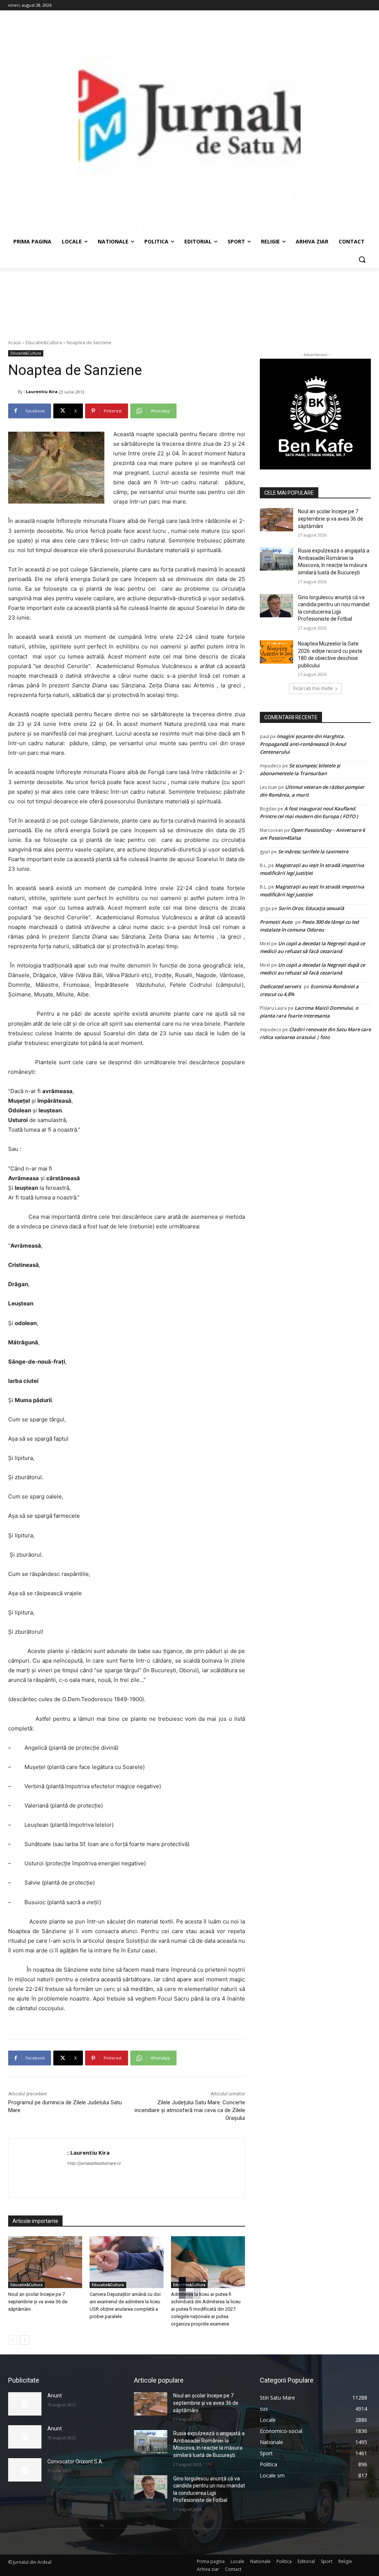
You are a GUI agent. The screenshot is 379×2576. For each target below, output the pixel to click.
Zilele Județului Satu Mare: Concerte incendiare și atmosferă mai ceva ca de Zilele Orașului (190, 2110)
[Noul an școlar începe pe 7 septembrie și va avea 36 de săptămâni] (45, 2262)
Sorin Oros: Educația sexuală (311, 908)
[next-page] (25, 2340)
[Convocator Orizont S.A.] (25, 2470)
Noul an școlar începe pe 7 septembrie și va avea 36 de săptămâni (38, 2302)
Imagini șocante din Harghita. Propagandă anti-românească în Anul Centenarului (303, 744)
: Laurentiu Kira (41, 391)
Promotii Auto (276, 922)
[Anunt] (25, 2404)
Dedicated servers (280, 986)
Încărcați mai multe (313, 688)
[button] (362, 259)
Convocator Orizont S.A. (75, 2462)
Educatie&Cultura (44, 343)
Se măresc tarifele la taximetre (313, 852)
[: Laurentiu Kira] (13, 392)
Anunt (55, 2396)
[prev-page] (13, 2340)
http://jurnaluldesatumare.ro (94, 2163)
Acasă (14, 343)
